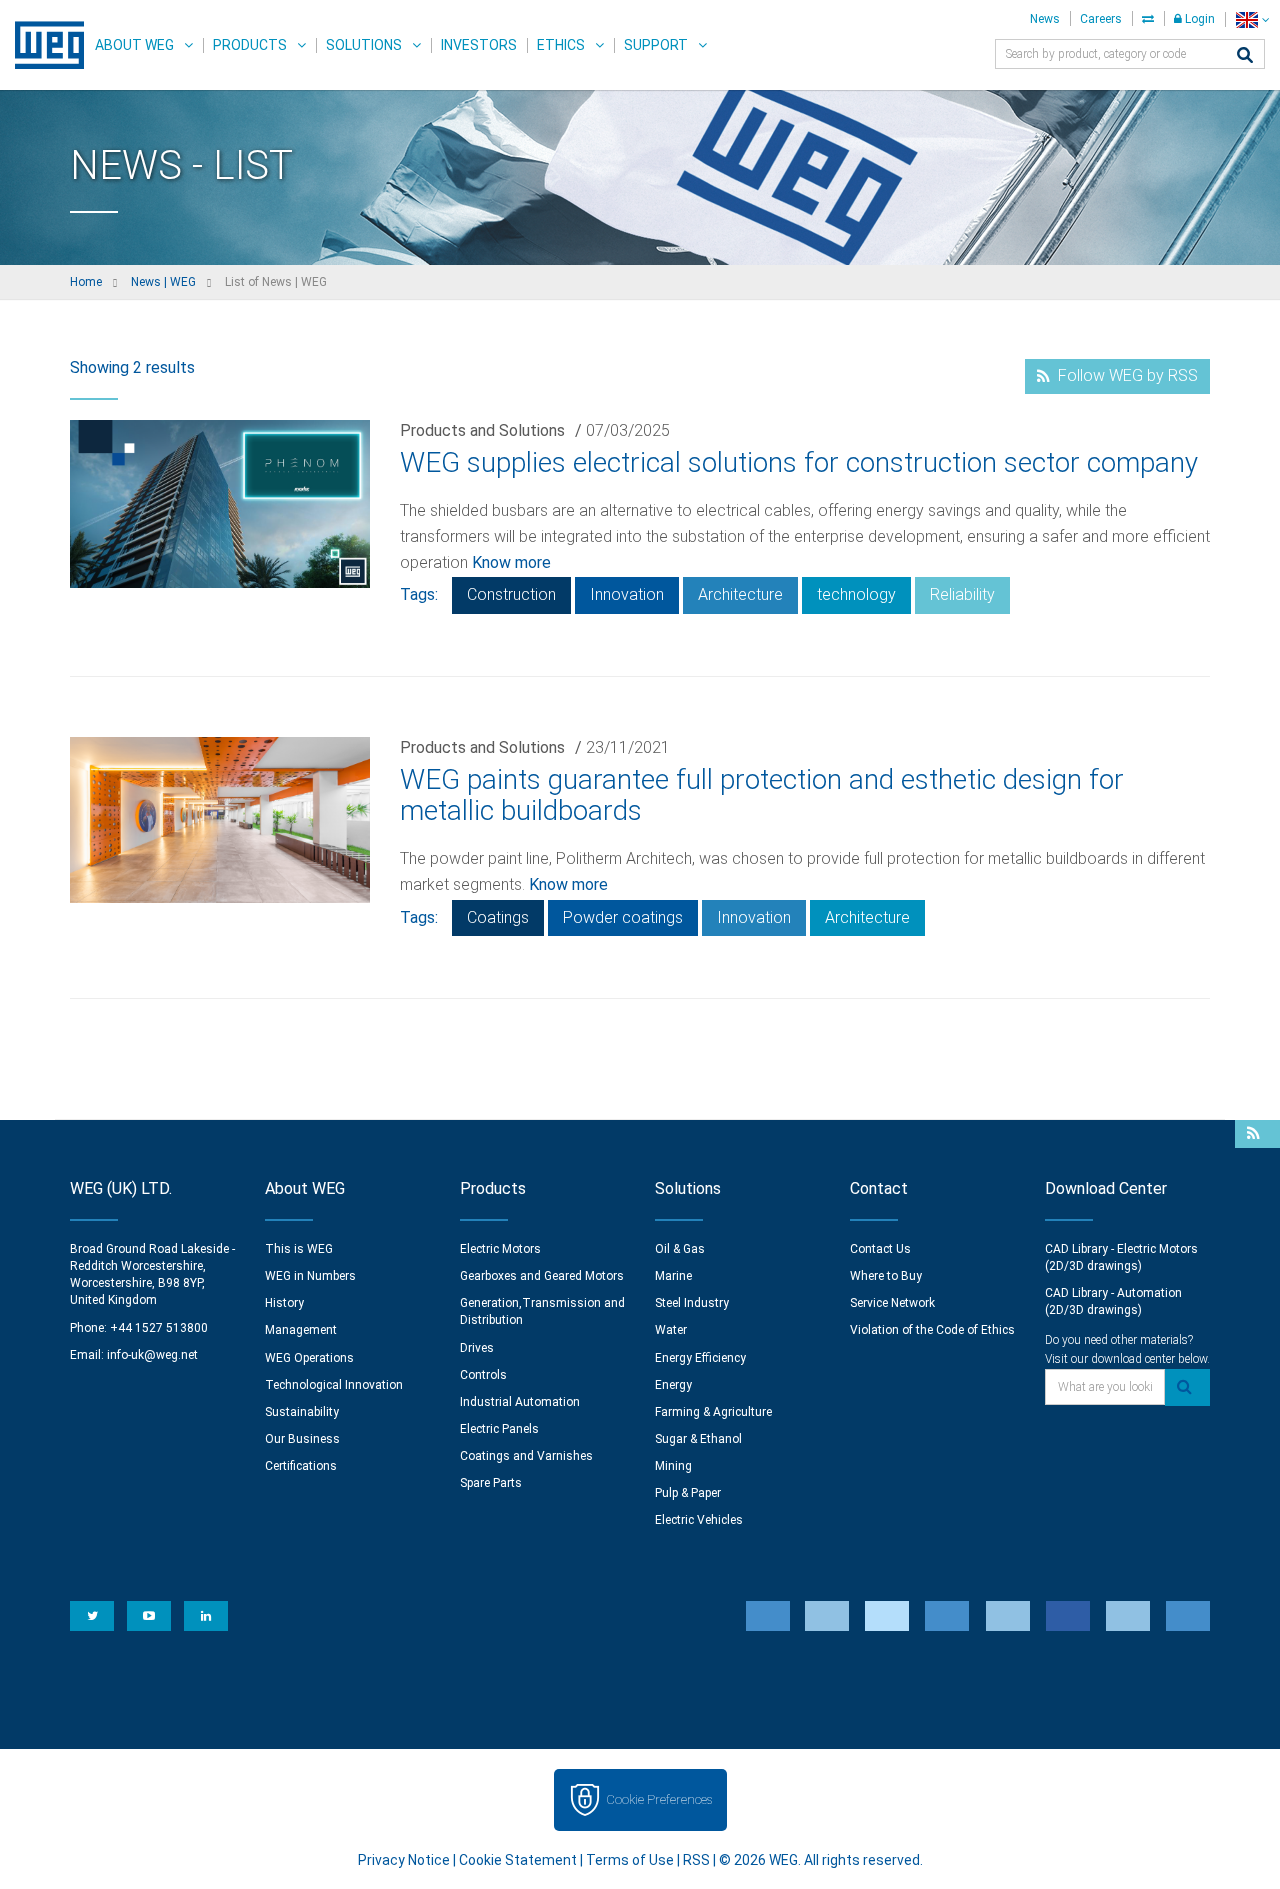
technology (856, 594)
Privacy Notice (404, 1860)
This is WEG (299, 1249)
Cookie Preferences (659, 1799)
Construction (511, 594)
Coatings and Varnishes (526, 1456)
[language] (1252, 19)
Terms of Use (630, 1860)
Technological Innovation (334, 1385)
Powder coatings (623, 917)
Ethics (561, 45)
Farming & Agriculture (713, 1412)
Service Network (892, 1303)
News (1045, 19)
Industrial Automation (520, 1402)
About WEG (134, 45)
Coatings (498, 917)
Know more (511, 562)
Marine (673, 1276)
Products (250, 45)
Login (1198, 19)
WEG (42, 45)
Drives (477, 1348)
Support (656, 45)
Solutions (364, 45)
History (284, 1303)
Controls (483, 1375)
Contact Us (880, 1249)
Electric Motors (500, 1249)
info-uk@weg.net (152, 1355)
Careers (1101, 19)
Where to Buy (886, 1276)
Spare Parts (491, 1483)
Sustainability (302, 1412)
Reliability (962, 594)
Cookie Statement (518, 1860)
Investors (479, 45)
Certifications (301, 1466)
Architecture (740, 594)
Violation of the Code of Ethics (932, 1330)
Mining (673, 1466)
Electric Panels (499, 1429)
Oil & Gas (680, 1249)
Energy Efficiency (700, 1358)
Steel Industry (692, 1303)
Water (671, 1330)
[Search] (1245, 56)
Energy (673, 1385)
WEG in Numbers (310, 1276)
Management (301, 1330)
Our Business (302, 1439)
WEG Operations (309, 1358)
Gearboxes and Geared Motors (542, 1276)
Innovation (627, 594)
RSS (696, 1860)
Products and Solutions (482, 430)
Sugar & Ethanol (698, 1439)
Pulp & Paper (688, 1493)
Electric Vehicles (699, 1520)
